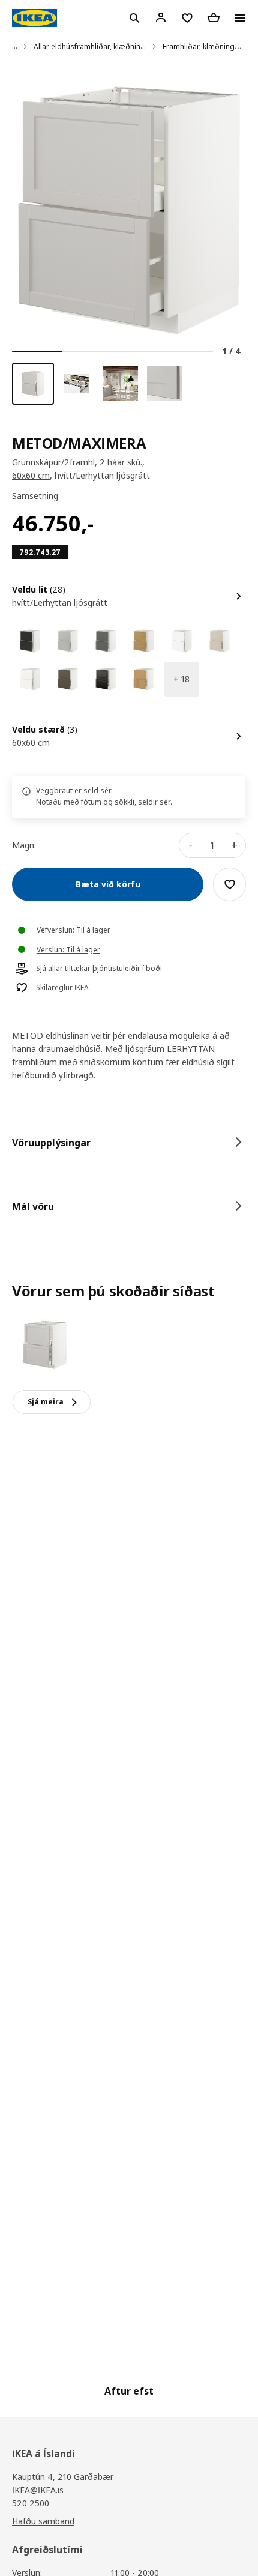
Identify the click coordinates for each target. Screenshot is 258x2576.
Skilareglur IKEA (62, 988)
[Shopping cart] (214, 17)
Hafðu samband (43, 2521)
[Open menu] (240, 18)
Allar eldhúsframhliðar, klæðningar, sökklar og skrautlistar (133, 47)
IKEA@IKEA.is (38, 2490)
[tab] (129, 1143)
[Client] (161, 17)
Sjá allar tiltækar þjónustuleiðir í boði (99, 969)
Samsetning (35, 496)
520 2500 (31, 2503)
